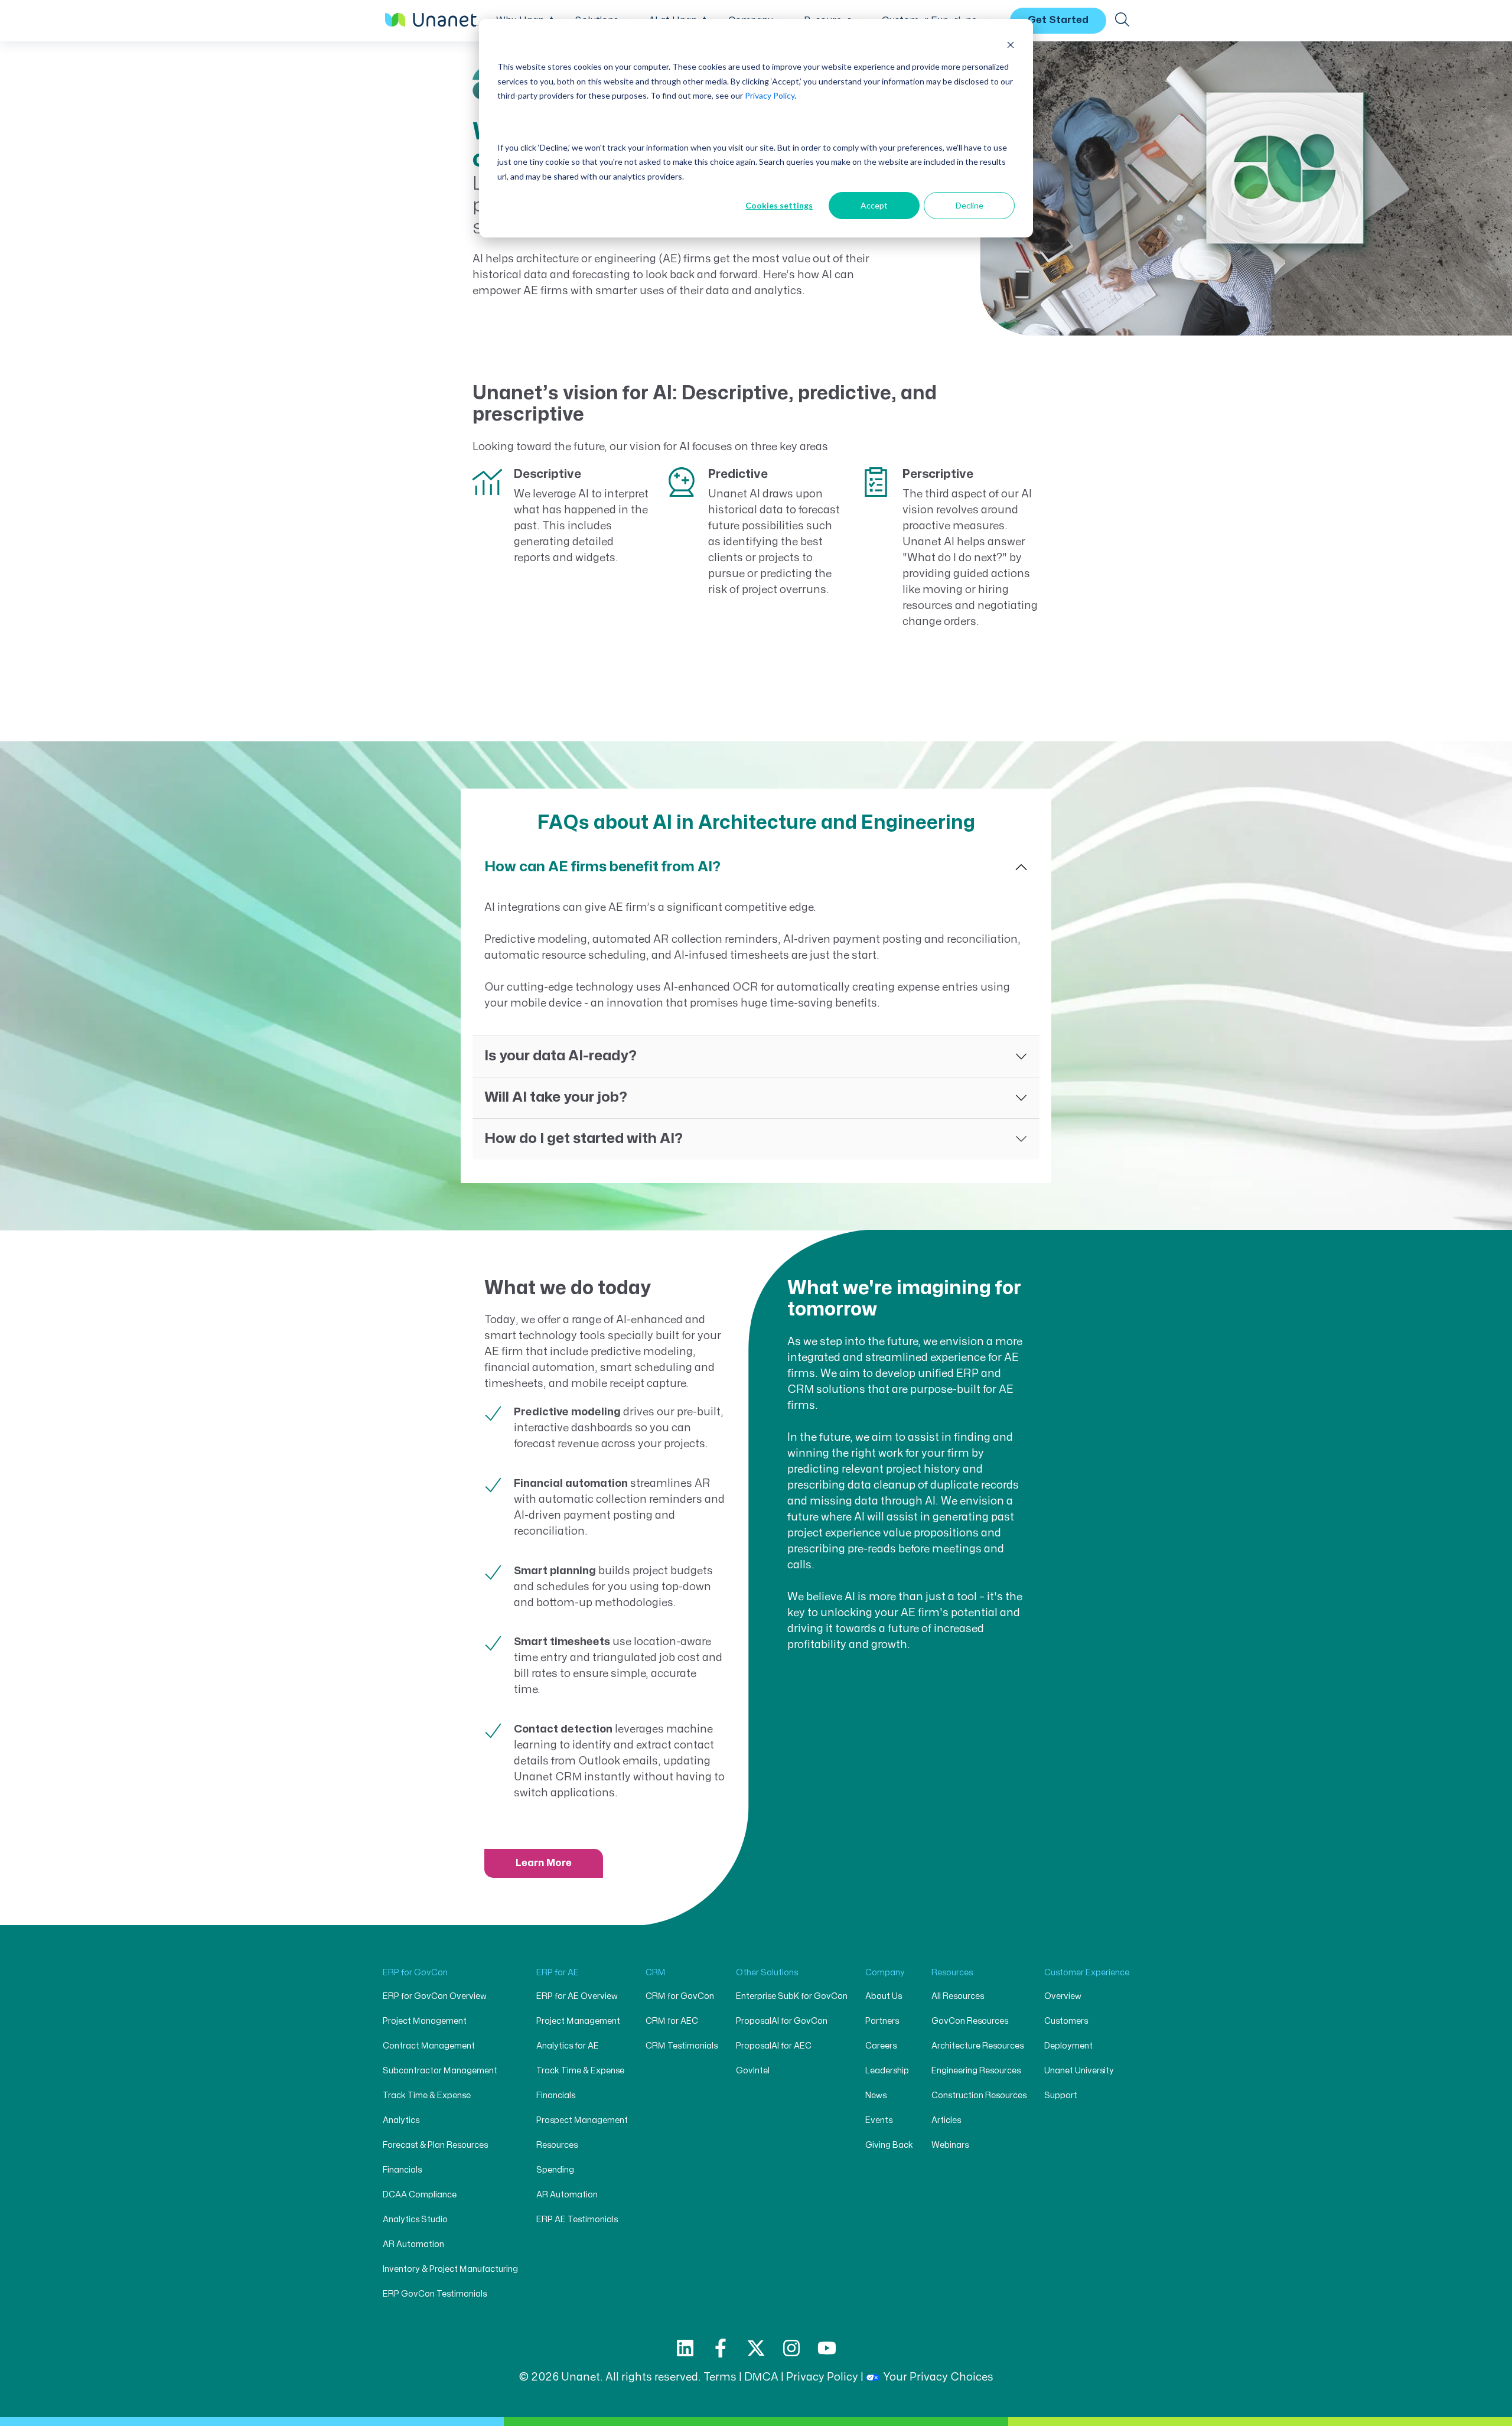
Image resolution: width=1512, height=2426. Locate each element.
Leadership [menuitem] (887, 2071)
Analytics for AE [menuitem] (568, 2046)
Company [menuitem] (885, 1973)
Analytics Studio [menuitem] (415, 2220)
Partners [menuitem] (882, 2021)
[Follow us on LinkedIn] (685, 2348)
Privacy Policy (770, 95)
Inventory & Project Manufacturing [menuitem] (450, 2269)
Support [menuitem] (1061, 2096)
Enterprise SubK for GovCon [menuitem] (792, 1996)
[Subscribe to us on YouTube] (827, 2348)
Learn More (544, 1863)
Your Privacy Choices (938, 2377)
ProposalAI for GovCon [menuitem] (782, 2021)
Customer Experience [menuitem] (1087, 1973)
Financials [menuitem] (402, 2170)
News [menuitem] (876, 2096)
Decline (970, 205)
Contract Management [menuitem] (429, 2046)
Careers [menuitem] (881, 2046)
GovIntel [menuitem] (753, 2071)
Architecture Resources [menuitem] (977, 2046)
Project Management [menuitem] (425, 2021)
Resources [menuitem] (557, 2145)
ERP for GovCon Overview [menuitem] (435, 1996)
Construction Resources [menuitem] (979, 2096)
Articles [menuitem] (946, 2120)
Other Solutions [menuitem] (767, 1973)
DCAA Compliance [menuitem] (420, 2195)
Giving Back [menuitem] (889, 2145)
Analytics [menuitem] (401, 2120)
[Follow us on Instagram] (791, 2348)
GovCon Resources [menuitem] (970, 2021)
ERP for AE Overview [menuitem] (577, 1996)
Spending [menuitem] (555, 2170)
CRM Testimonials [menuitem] (682, 2046)
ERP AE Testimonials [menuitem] (577, 2220)
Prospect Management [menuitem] (582, 2120)
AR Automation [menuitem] (413, 2244)
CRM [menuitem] (656, 1973)
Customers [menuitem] (1066, 2021)
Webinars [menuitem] (950, 2145)
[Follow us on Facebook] (721, 2348)
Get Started (1058, 20)
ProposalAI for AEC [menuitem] (774, 2046)
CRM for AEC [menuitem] (672, 2021)
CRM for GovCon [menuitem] (680, 1996)
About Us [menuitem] (884, 1996)
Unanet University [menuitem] (1079, 2071)
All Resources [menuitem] (958, 1996)
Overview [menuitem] (1063, 1996)
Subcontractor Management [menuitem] (440, 2071)
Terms (720, 2377)
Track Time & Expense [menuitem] (427, 2096)
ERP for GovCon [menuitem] (415, 1973)
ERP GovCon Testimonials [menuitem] (435, 2294)
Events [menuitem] (879, 2120)
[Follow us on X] (756, 2348)
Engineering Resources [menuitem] (976, 2071)
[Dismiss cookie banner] (1011, 45)
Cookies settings (779, 205)
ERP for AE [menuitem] (558, 1973)
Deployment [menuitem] (1068, 2046)
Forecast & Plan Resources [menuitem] (435, 2145)
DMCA (761, 2377)
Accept (874, 205)
